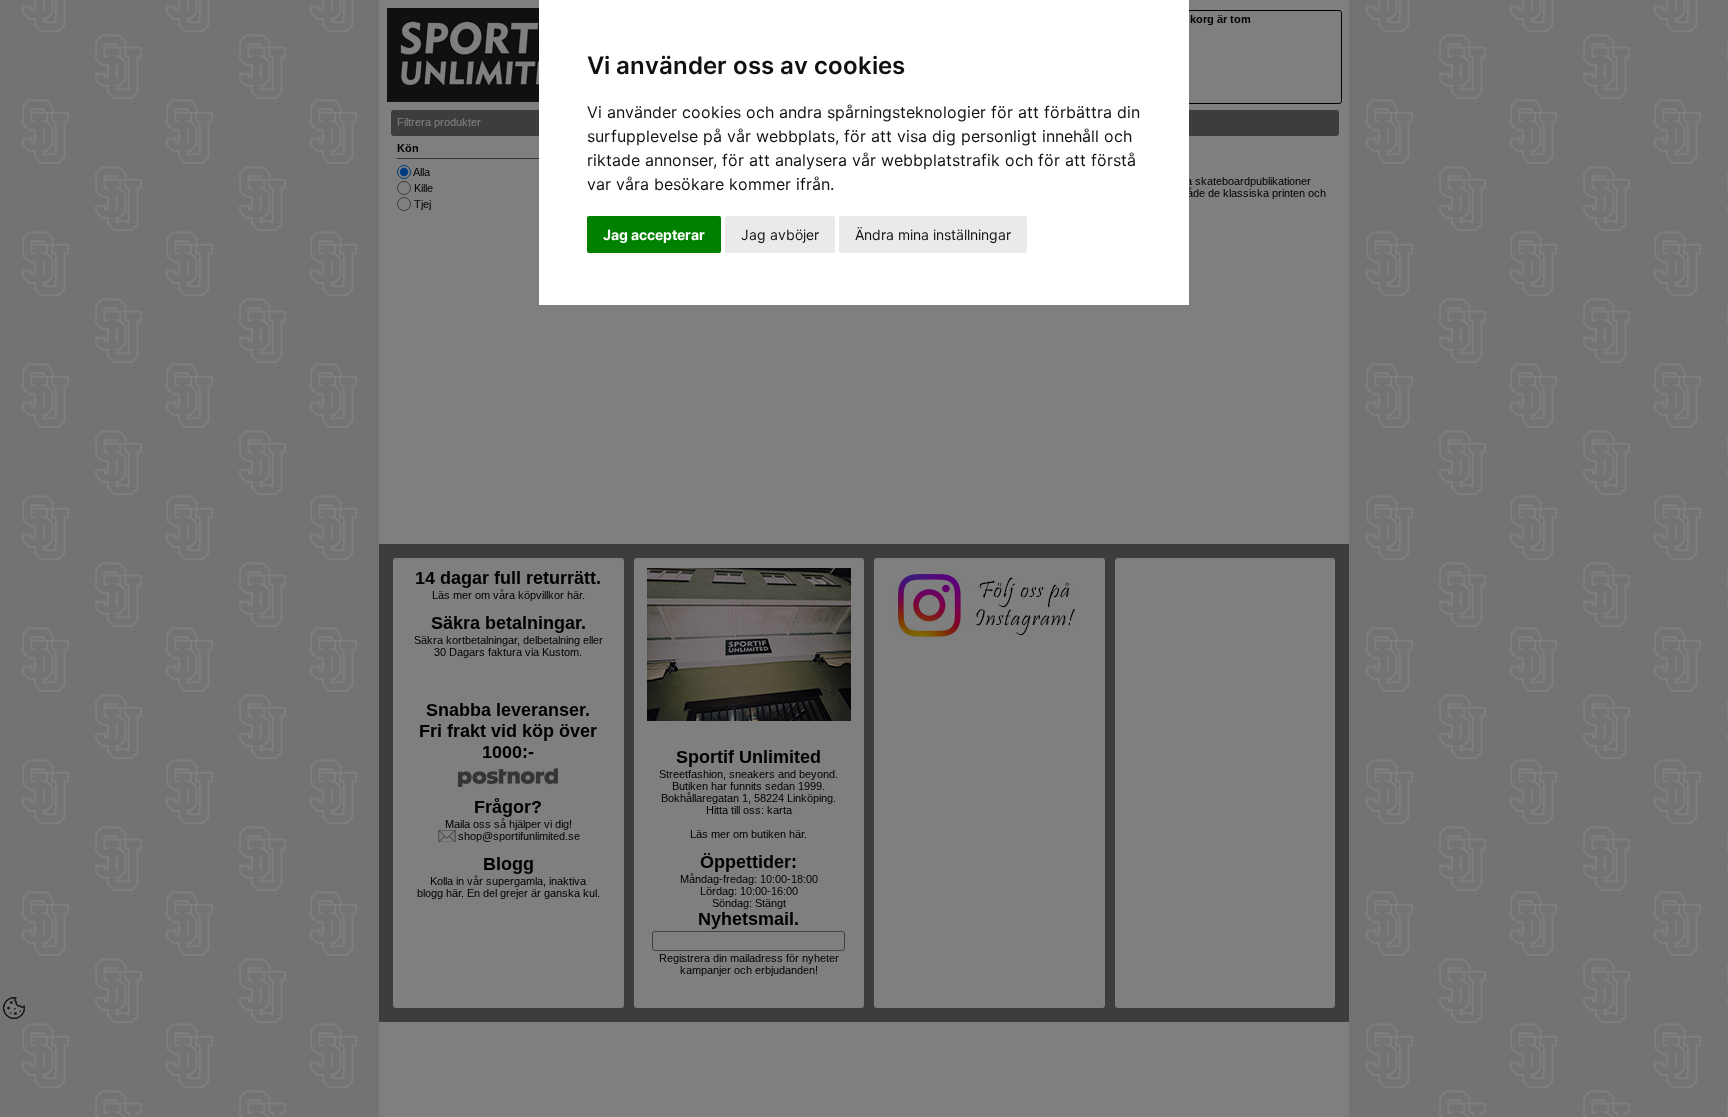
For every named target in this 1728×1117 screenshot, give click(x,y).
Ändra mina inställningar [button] (933, 234)
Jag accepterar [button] (654, 234)
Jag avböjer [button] (780, 234)
